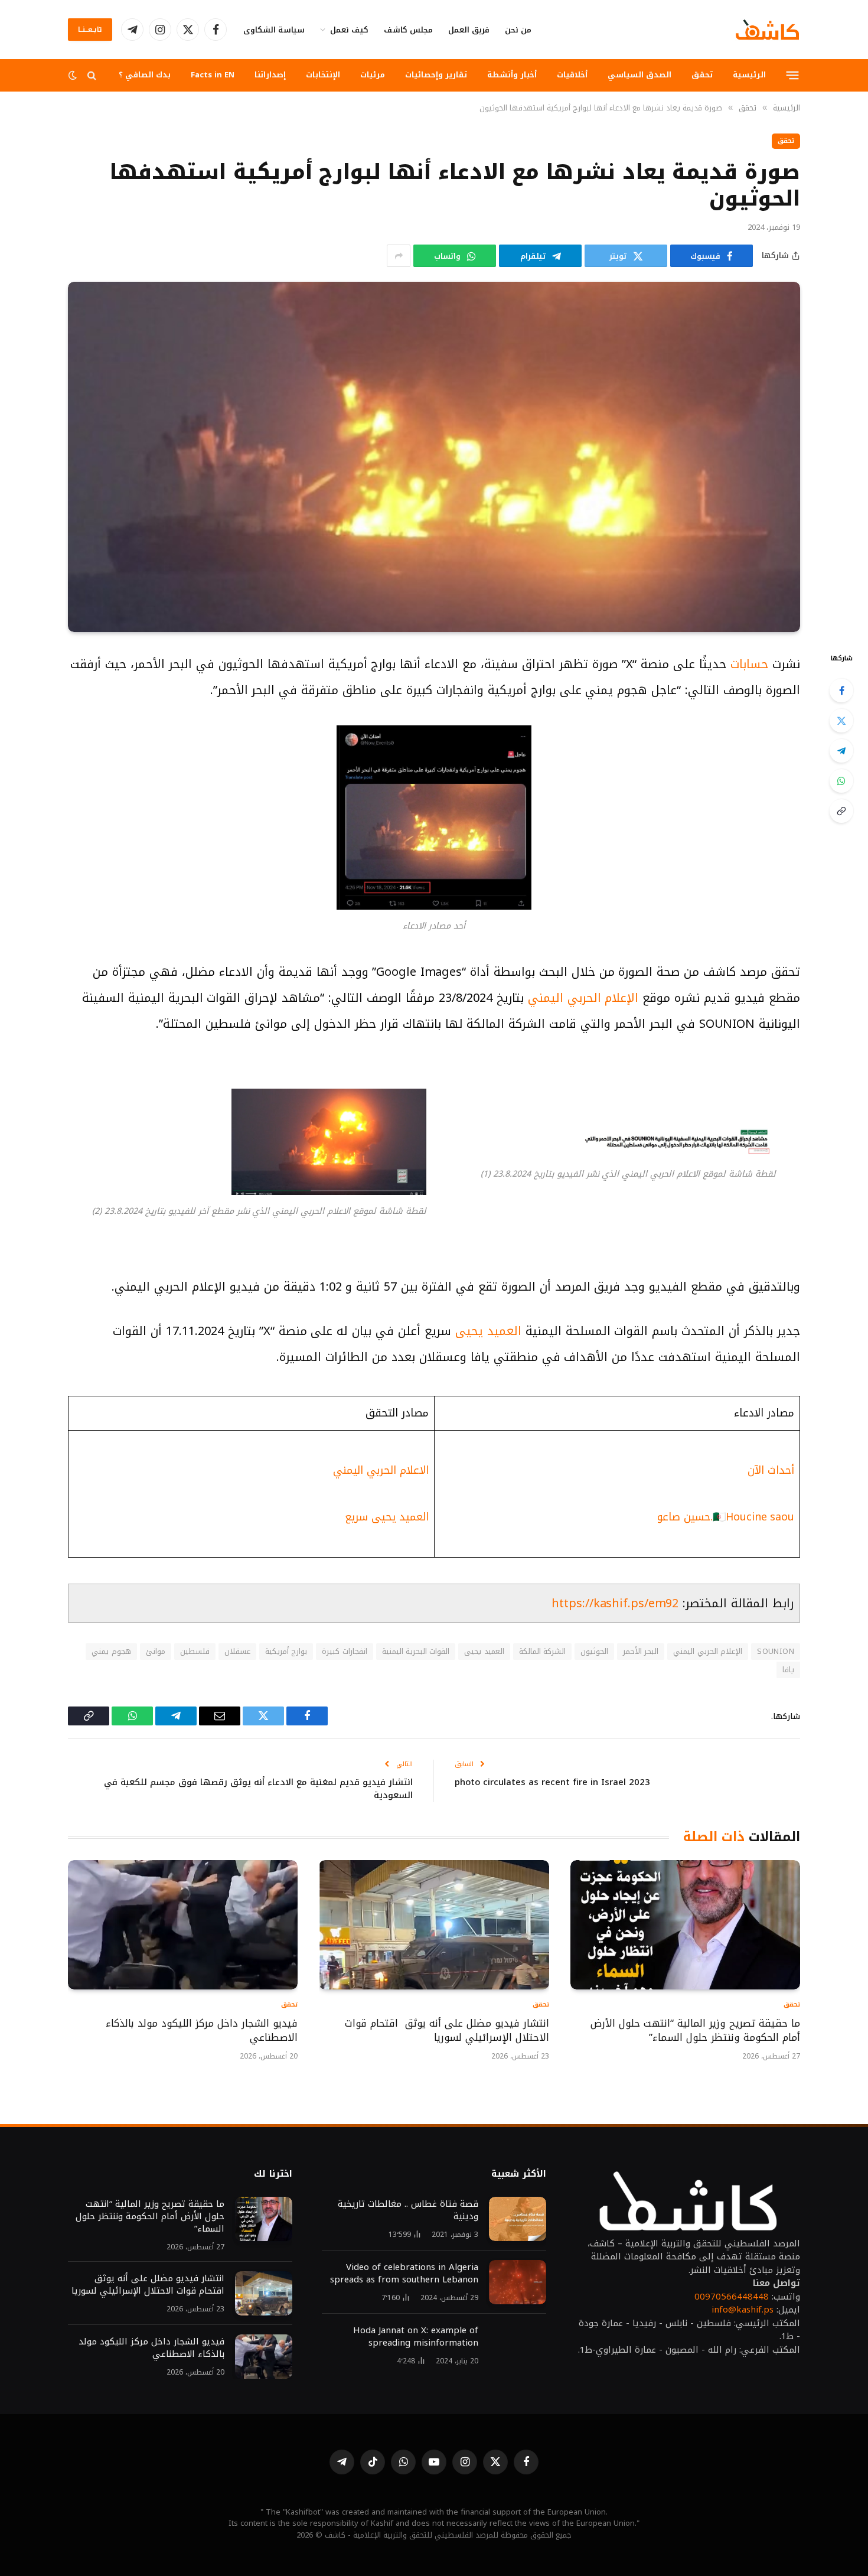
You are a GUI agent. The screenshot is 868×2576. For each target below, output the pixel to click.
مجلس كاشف (408, 30)
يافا (788, 1670)
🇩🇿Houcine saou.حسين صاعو (726, 1517)
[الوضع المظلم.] (74, 75)
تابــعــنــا (90, 30)
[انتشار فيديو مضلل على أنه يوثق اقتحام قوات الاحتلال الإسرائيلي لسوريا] (434, 1925)
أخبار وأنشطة (512, 75)
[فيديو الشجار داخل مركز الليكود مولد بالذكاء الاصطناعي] (183, 1925)
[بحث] (92, 75)
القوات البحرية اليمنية (416, 1651)
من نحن (518, 30)
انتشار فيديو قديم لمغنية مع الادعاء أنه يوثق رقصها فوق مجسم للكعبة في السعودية (258, 1789)
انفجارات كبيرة (344, 1651)
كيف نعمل (349, 30)
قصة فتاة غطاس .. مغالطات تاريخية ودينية (408, 2210)
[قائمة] (793, 75)
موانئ (156, 1651)
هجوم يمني (111, 1651)
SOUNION (776, 1651)
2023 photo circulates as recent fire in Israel (552, 1782)
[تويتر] (841, 721)
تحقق (702, 75)
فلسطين (195, 1651)
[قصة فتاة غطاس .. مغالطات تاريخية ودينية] (518, 2219)
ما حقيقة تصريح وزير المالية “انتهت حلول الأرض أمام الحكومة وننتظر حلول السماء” (695, 2031)
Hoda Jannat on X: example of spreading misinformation (416, 2337)
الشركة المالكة (542, 1651)
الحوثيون (594, 1651)
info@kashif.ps (743, 2310)
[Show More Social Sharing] (399, 256)
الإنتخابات (323, 75)
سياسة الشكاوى (274, 30)
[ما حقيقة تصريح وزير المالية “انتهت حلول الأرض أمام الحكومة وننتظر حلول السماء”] (685, 1925)
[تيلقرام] (841, 751)
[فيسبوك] (841, 691)
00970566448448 (732, 2297)
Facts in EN (213, 75)
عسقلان (237, 1651)
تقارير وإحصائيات (436, 75)
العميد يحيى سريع (387, 1517)
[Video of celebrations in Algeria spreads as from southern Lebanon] (518, 2282)
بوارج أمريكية (286, 1651)
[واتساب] (841, 781)
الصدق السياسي (639, 75)
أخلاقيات (572, 75)
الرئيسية (749, 75)
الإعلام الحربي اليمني (583, 998)
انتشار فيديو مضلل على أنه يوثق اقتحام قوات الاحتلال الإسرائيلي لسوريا (447, 2031)
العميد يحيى (488, 1331)
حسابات (749, 664)
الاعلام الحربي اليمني (381, 1470)
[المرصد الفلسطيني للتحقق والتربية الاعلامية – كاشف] (767, 30)
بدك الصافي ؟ (145, 75)
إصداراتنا (270, 75)
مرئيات (373, 75)
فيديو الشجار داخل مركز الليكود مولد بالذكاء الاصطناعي (202, 2031)
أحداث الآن (771, 1470)
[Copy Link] (841, 811)
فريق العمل (469, 30)
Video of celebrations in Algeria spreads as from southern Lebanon (404, 2274)
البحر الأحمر (641, 1651)
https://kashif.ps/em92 (615, 1603)
